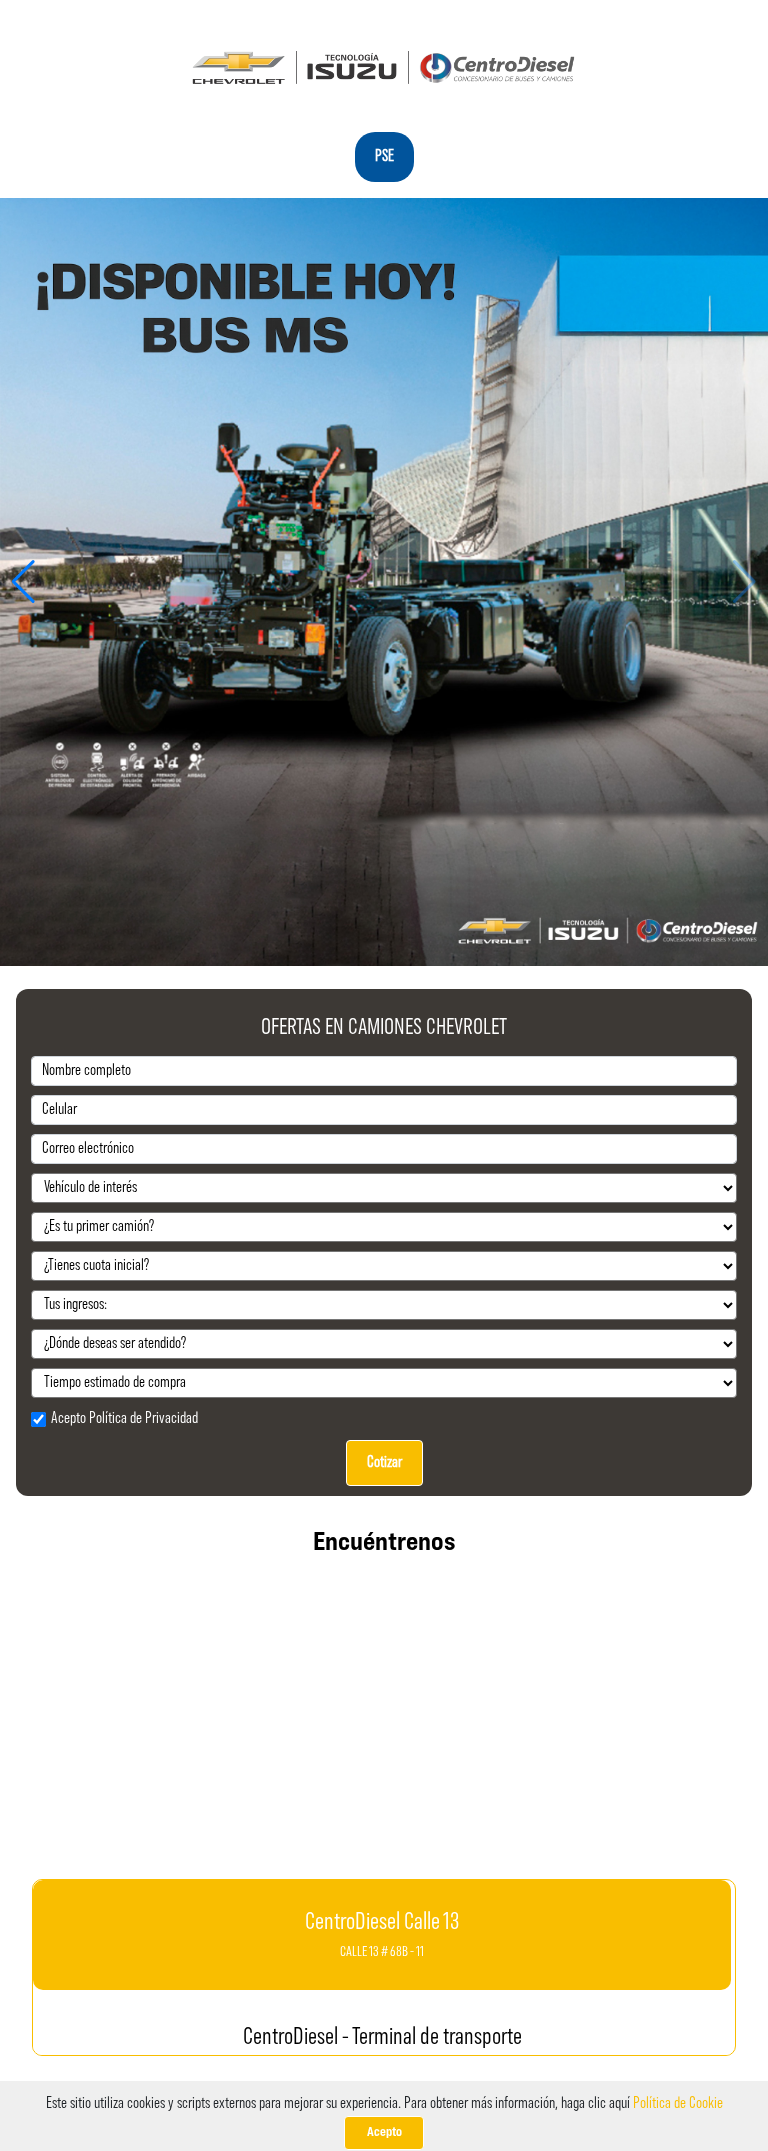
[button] (23, 582)
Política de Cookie (678, 2104)
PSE (384, 157)
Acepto (384, 2133)
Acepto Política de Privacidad (124, 1419)
